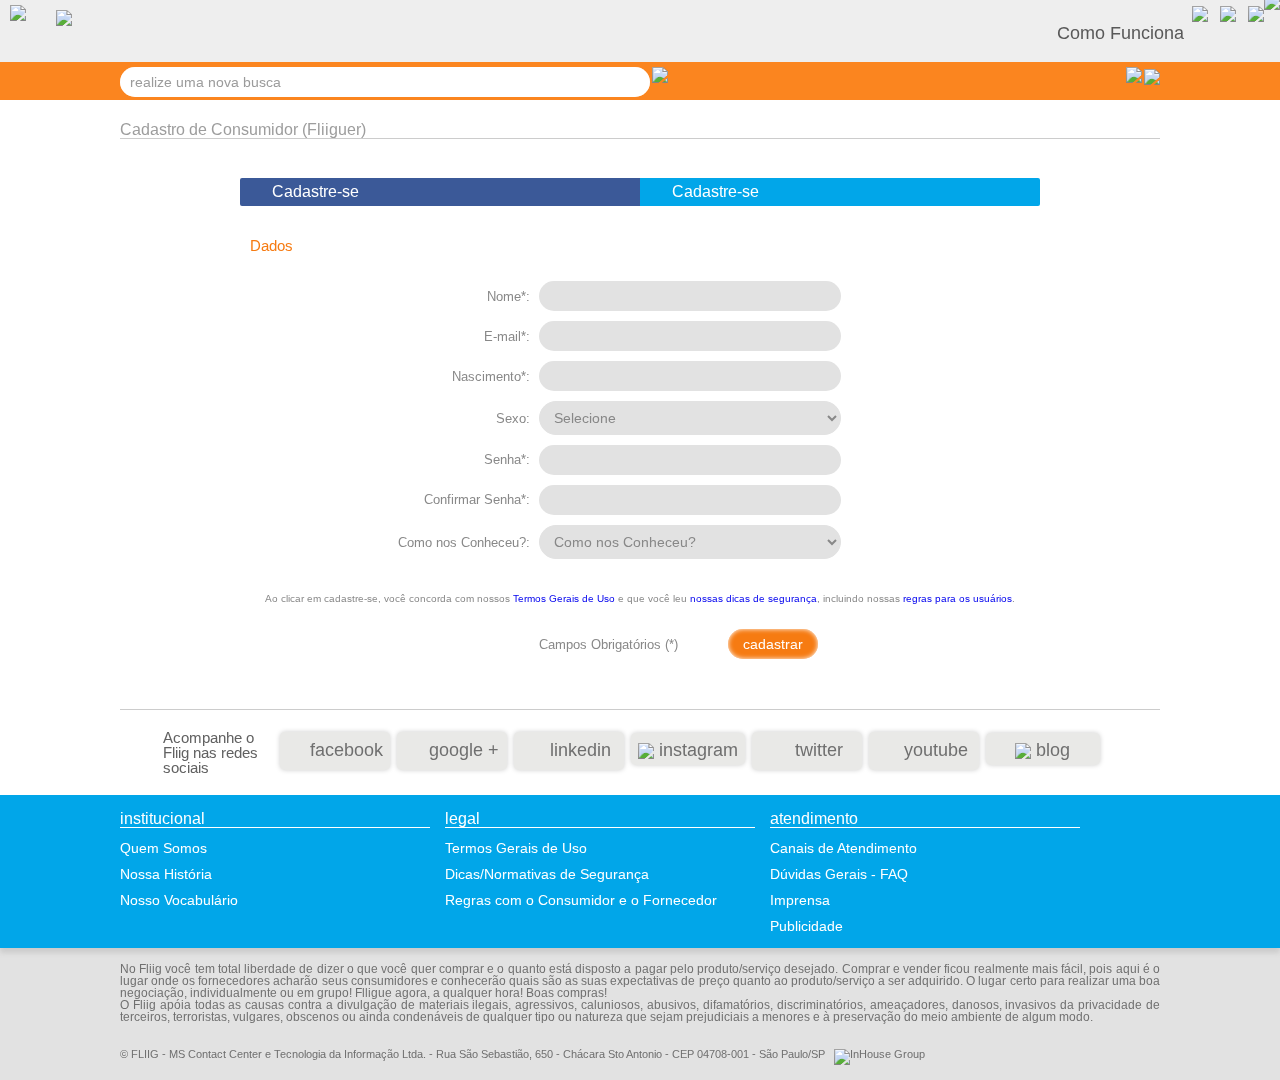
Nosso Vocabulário (179, 900)
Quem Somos (163, 848)
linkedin (578, 750)
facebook (344, 750)
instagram (696, 750)
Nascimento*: (491, 376)
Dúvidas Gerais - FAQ (839, 874)
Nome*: (508, 296)
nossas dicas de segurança (753, 598)
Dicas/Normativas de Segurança (547, 874)
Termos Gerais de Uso (564, 598)
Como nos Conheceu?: (464, 542)
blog (1050, 750)
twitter (816, 750)
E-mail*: (507, 336)
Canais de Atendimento (843, 848)
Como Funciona (1120, 33)
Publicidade (806, 926)
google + (461, 750)
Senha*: (507, 459)
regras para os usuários (957, 598)
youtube (933, 750)
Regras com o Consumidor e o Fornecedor (581, 900)
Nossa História (166, 874)
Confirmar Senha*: (477, 499)
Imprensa (800, 900)
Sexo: (513, 418)
